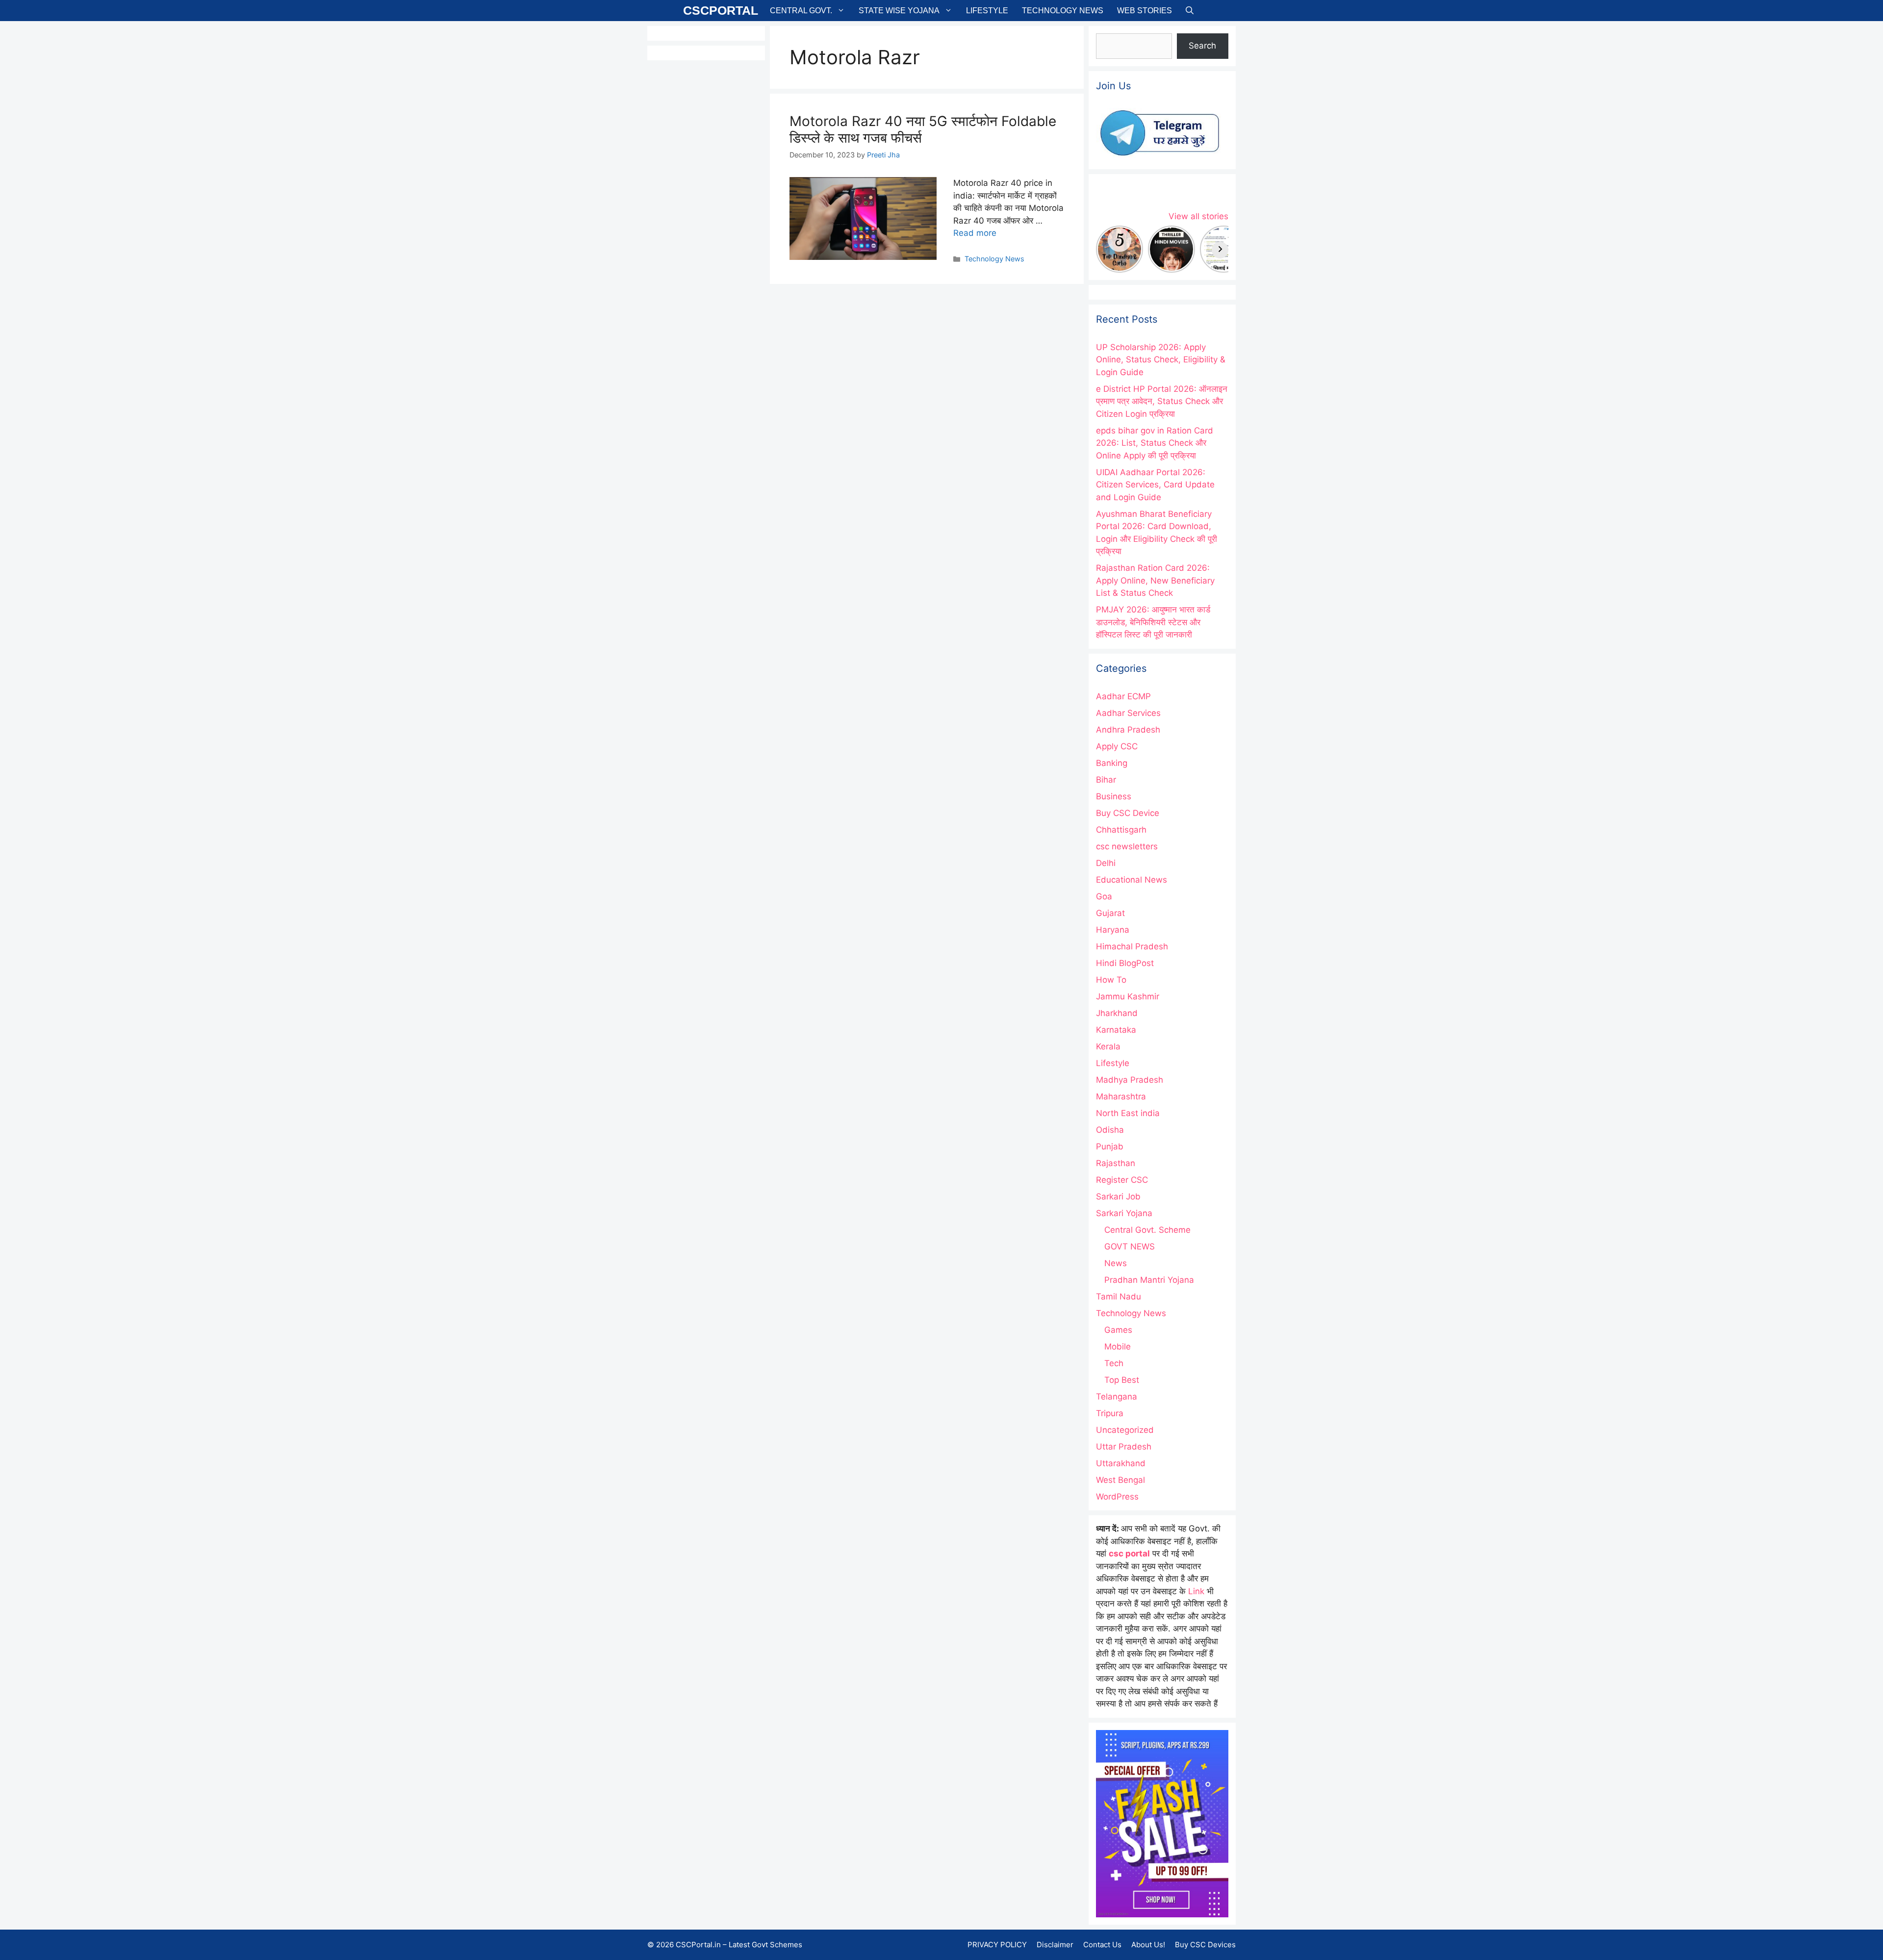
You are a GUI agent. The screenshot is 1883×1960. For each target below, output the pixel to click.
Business (1114, 796)
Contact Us (1102, 1945)
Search (1202, 46)
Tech (1114, 1363)
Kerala (1108, 1046)
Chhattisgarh (1121, 830)
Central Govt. (801, 11)
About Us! (1148, 1945)
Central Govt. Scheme (1147, 1230)
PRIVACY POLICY (997, 1945)
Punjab (1110, 1146)
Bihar (1106, 780)
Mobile (1118, 1347)
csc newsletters (1127, 846)
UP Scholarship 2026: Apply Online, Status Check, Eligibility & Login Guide (1161, 360)
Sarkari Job (1118, 1196)
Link (1196, 1591)
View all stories (1198, 216)
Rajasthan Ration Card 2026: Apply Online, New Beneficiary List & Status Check (1155, 580)
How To (1111, 980)
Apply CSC (1117, 746)
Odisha (1110, 1130)
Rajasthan (1116, 1163)
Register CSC (1122, 1180)
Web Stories (1145, 11)
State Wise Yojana (899, 11)
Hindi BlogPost (1125, 963)
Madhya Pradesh (1130, 1080)
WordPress (1117, 1497)
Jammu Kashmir (1128, 996)
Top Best (1122, 1380)
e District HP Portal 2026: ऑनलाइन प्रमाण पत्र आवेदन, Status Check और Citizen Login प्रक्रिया (1162, 401)
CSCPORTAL (721, 10)
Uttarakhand (1121, 1463)
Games (1118, 1330)
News (1116, 1263)
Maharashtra (1121, 1096)
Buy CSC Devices (1205, 1945)
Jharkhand (1117, 1013)
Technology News (1063, 11)
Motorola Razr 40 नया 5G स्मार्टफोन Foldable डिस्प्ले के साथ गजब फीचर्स (923, 129)
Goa (1104, 896)
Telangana (1117, 1397)
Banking (1112, 763)
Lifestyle (987, 11)
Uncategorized (1125, 1430)
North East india (1128, 1113)
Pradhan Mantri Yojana (1149, 1280)
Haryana (1113, 930)
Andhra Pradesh (1128, 730)
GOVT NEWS (1130, 1247)
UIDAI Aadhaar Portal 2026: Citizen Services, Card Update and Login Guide (1155, 485)
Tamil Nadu (1119, 1297)
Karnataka (1116, 1030)
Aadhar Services (1128, 713)
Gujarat (1110, 913)
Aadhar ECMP (1123, 696)
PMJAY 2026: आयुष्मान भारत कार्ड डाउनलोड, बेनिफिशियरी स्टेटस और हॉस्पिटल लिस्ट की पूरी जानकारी (1153, 622)
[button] (1190, 11)
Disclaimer (1055, 1945)
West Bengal (1120, 1480)
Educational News (1132, 880)
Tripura (1110, 1413)
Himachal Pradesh (1132, 946)
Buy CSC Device (1128, 813)
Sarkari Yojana (1124, 1213)
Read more (975, 233)
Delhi (1106, 863)
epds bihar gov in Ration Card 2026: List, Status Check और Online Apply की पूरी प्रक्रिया (1155, 443)
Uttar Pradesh (1124, 1447)
